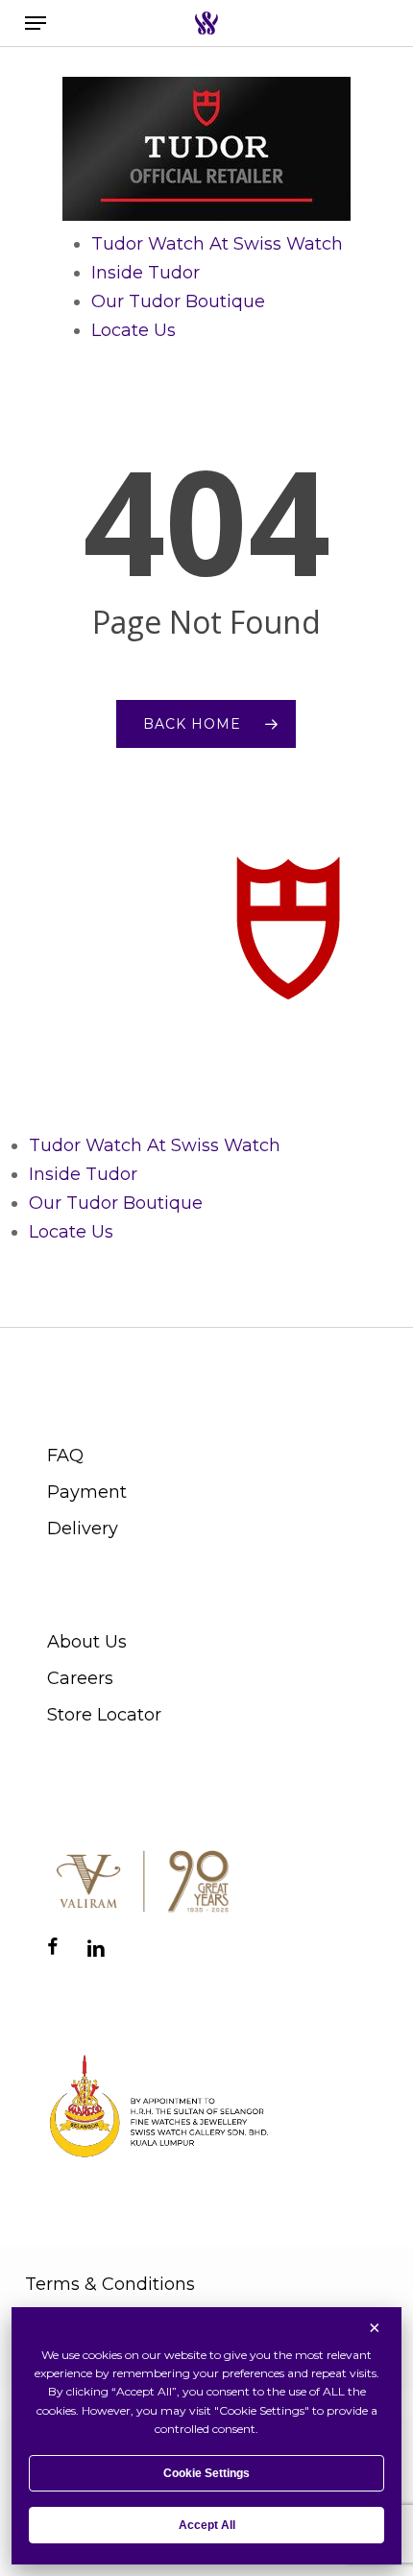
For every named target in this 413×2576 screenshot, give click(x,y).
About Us (87, 1642)
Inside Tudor (146, 273)
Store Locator (104, 1715)
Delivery (83, 1529)
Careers (80, 1678)
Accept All (207, 2525)
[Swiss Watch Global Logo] (206, 23)
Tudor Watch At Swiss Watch (217, 244)
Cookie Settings (206, 2473)
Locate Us (134, 330)
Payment (87, 1492)
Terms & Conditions (110, 2284)
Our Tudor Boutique (178, 301)
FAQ (65, 1456)
